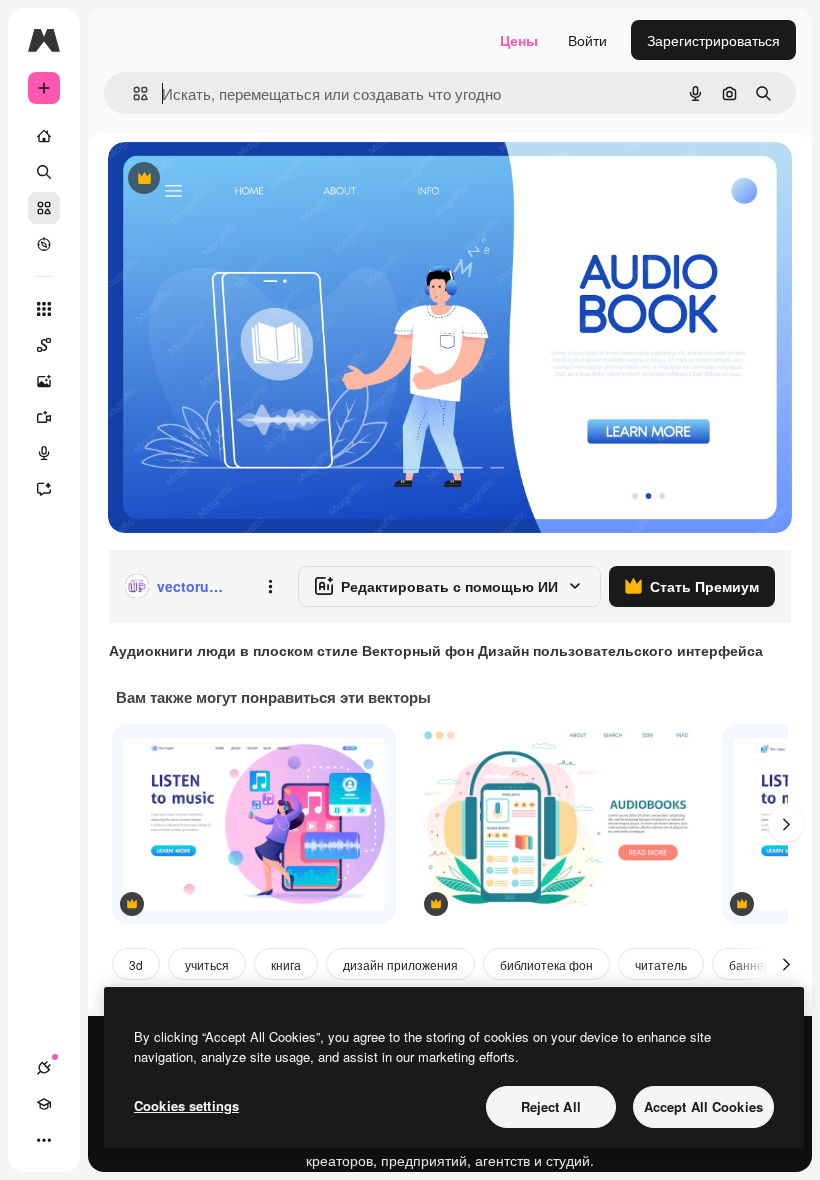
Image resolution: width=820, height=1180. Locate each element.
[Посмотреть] (44, 244)
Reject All (551, 1106)
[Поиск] (44, 172)
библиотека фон (546, 964)
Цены (519, 40)
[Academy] (44, 1104)
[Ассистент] (44, 489)
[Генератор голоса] (44, 453)
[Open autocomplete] (132, 93)
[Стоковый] (44, 208)
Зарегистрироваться (713, 40)
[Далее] (786, 824)
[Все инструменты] (44, 309)
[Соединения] (44, 1068)
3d (136, 964)
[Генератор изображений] (44, 381)
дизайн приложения (400, 964)
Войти (587, 40)
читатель (661, 964)
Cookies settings (186, 1105)
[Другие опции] (270, 586)
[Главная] (44, 136)
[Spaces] (44, 345)
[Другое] (44, 1140)
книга (286, 964)
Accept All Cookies (703, 1106)
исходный (242, 179)
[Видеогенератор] (44, 417)
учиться (207, 964)
